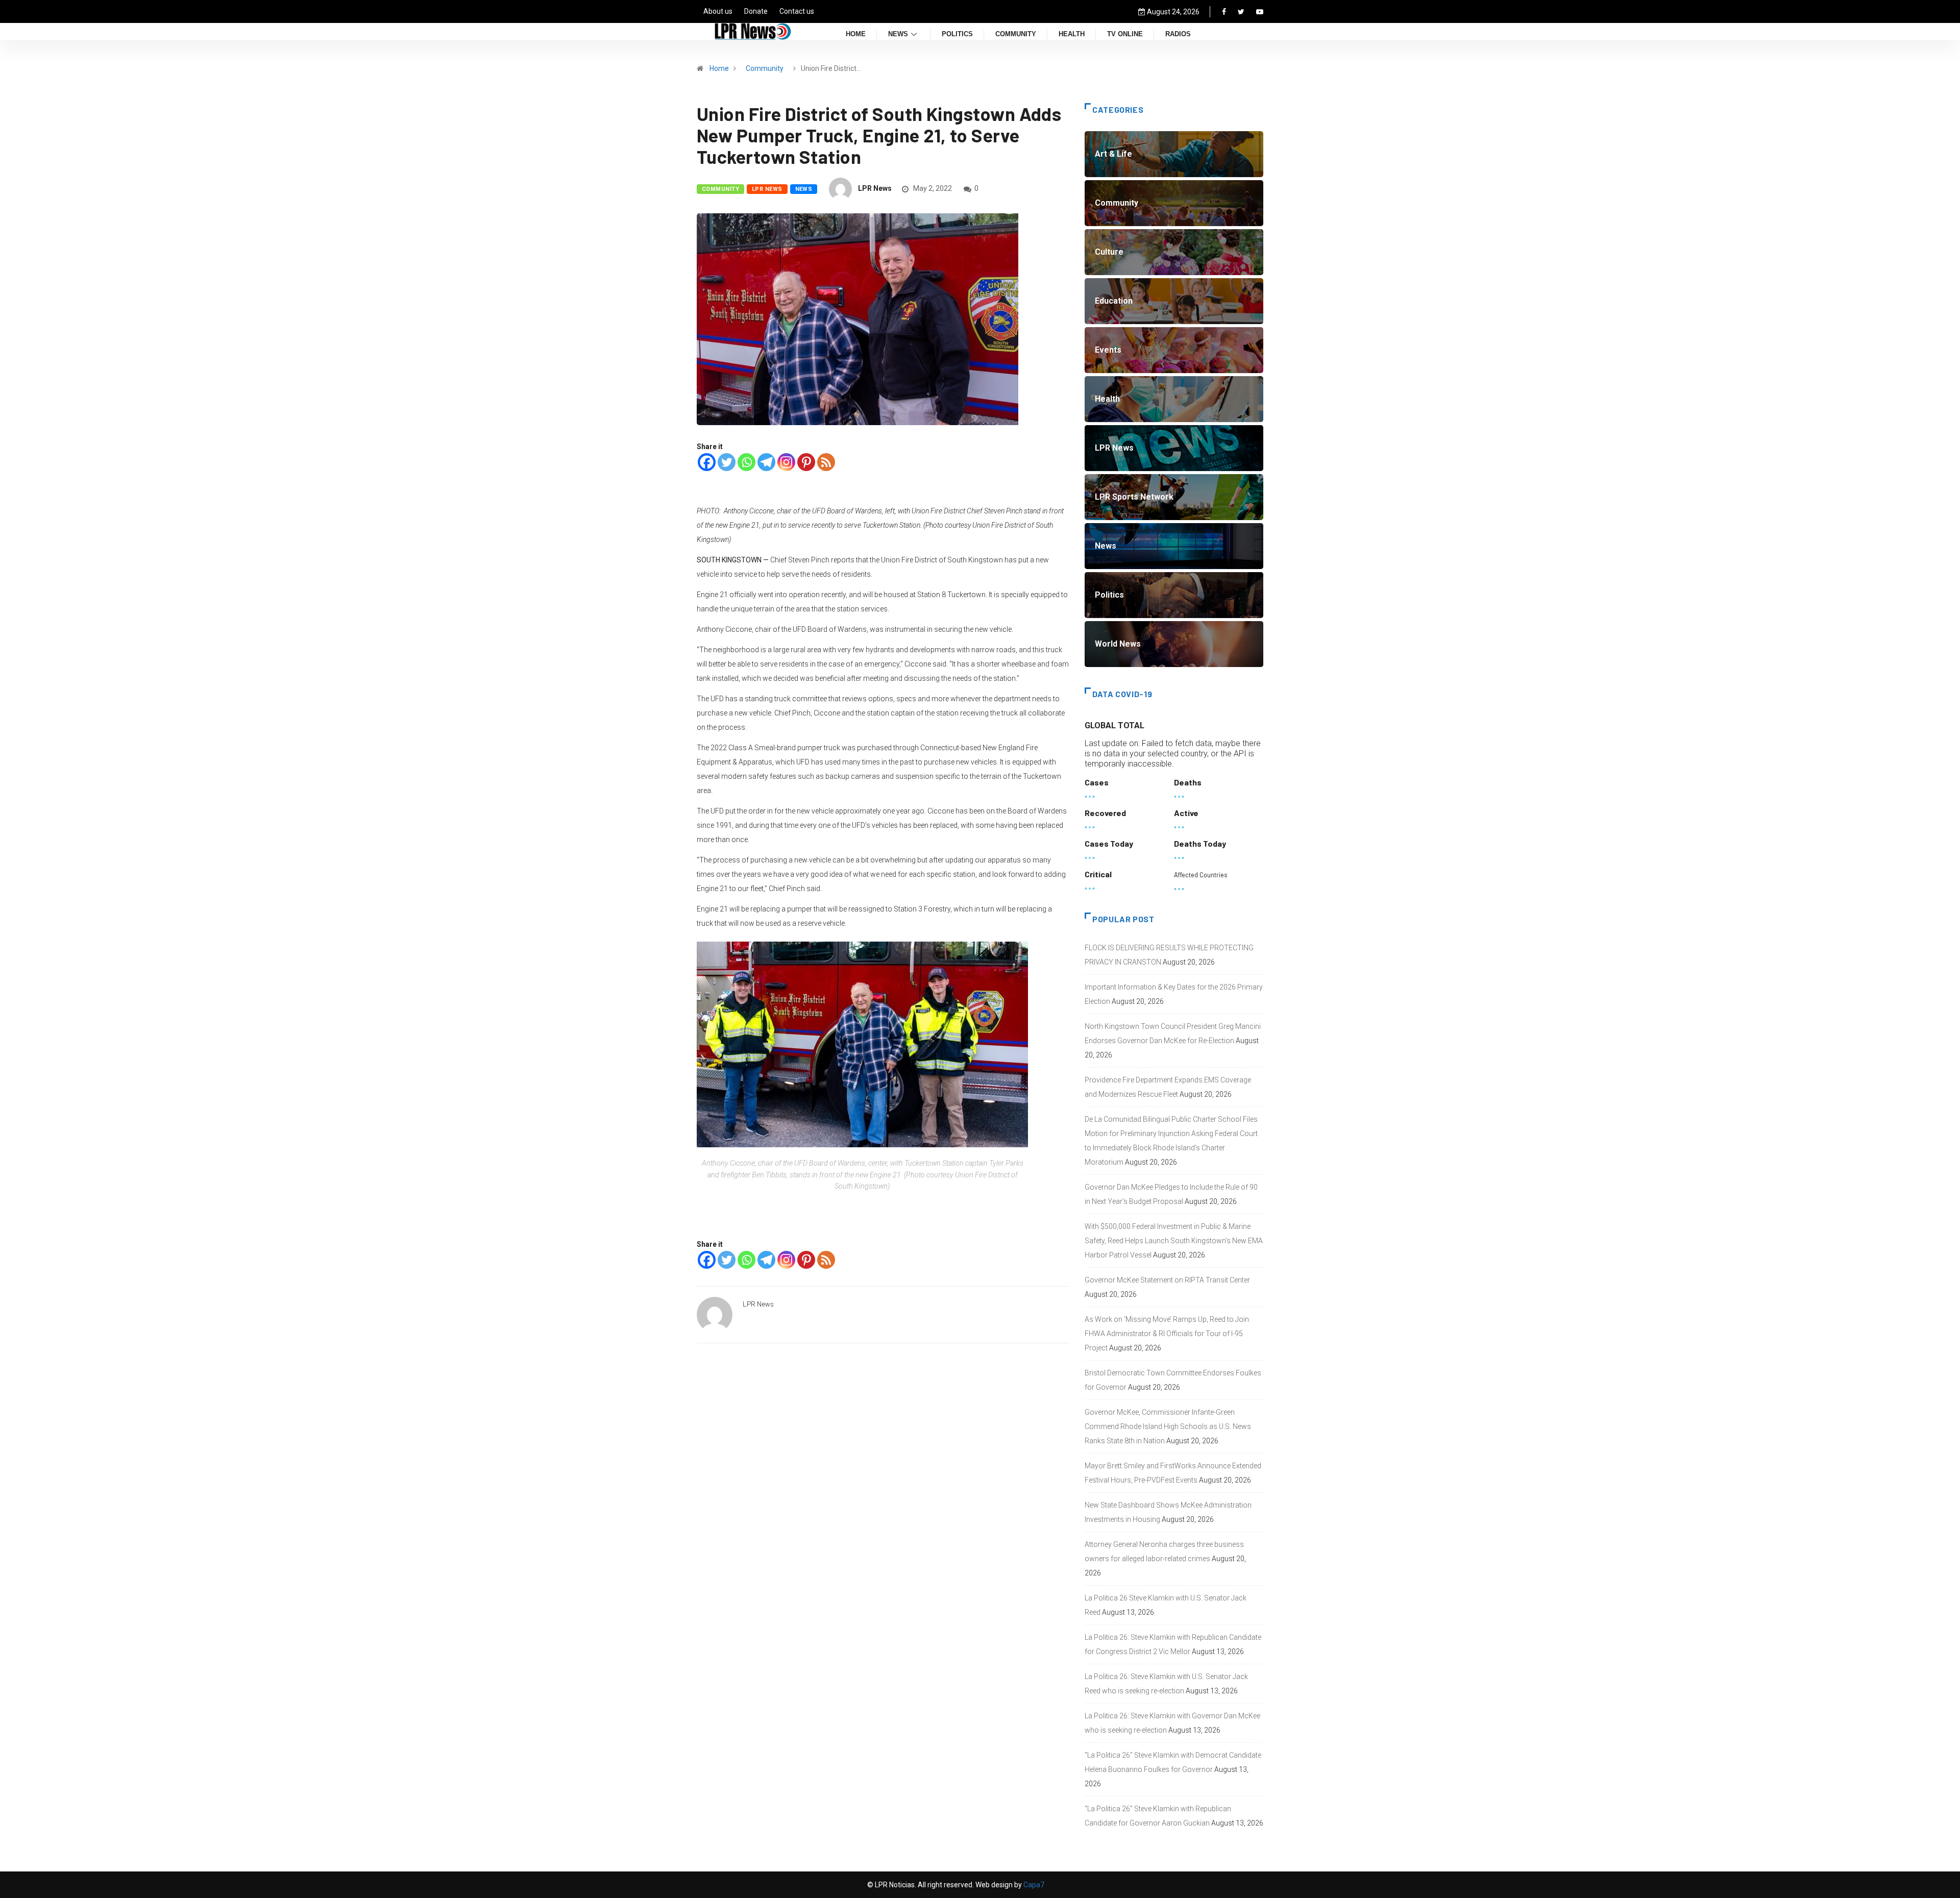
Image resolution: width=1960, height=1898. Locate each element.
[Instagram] (786, 462)
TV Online (1125, 34)
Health (1072, 34)
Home (856, 34)
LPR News (767, 189)
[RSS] (826, 462)
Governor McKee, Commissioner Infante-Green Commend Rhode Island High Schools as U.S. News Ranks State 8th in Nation (1168, 1426)
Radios (1178, 34)
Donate (756, 11)
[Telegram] (766, 462)
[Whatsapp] (746, 462)
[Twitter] (1241, 12)
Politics (957, 34)
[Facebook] (1224, 12)
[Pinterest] (806, 462)
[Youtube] (1260, 12)
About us (718, 11)
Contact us (797, 11)
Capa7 (1033, 1885)
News (898, 34)
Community (1016, 34)
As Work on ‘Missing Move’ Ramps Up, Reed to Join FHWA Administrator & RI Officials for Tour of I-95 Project (1167, 1334)
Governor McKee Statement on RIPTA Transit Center (1167, 1280)
